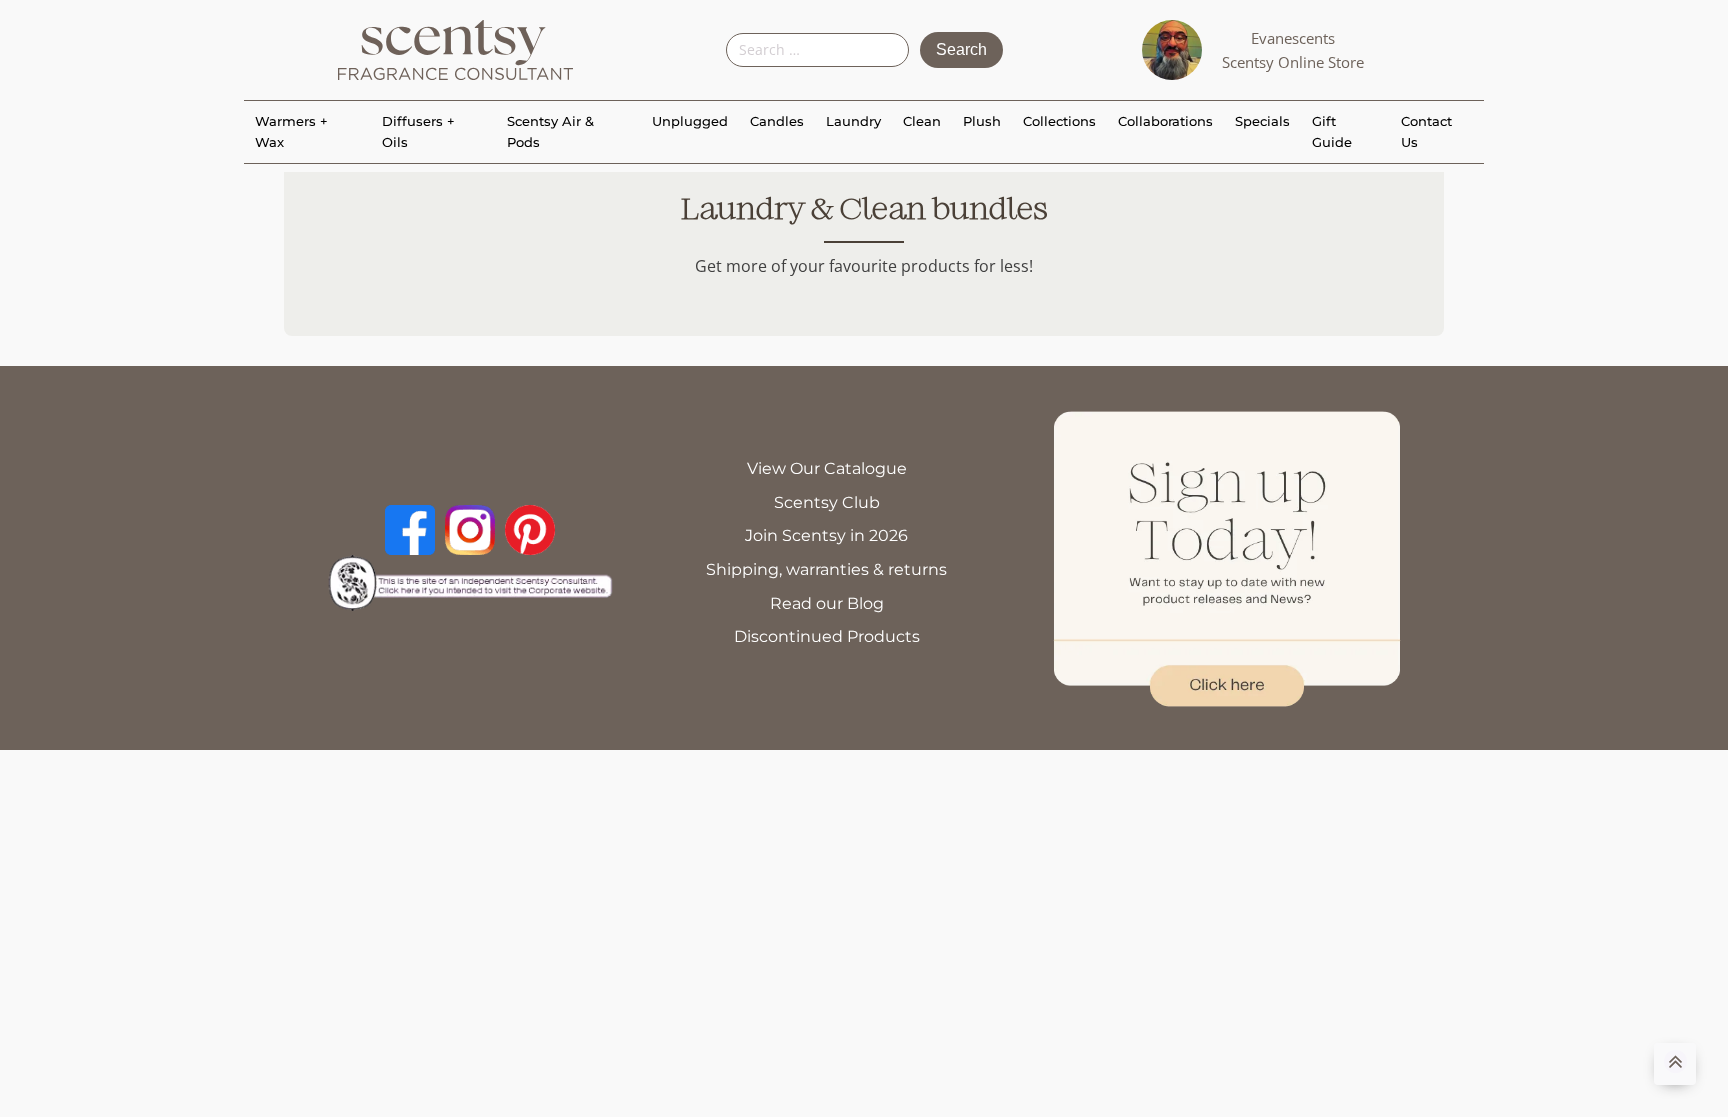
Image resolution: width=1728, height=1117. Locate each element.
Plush (982, 121)
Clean (922, 121)
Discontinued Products (827, 636)
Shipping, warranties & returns (826, 569)
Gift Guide (1332, 131)
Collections (1059, 121)
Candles (777, 121)
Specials (1262, 121)
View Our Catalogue (827, 468)
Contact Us (1426, 131)
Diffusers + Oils (418, 131)
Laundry (853, 121)
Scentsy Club (827, 502)
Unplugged (690, 121)
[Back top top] (1675, 1064)
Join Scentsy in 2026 (826, 535)
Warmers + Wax (291, 131)
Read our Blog (827, 603)
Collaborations (1165, 121)
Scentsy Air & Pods (550, 131)
